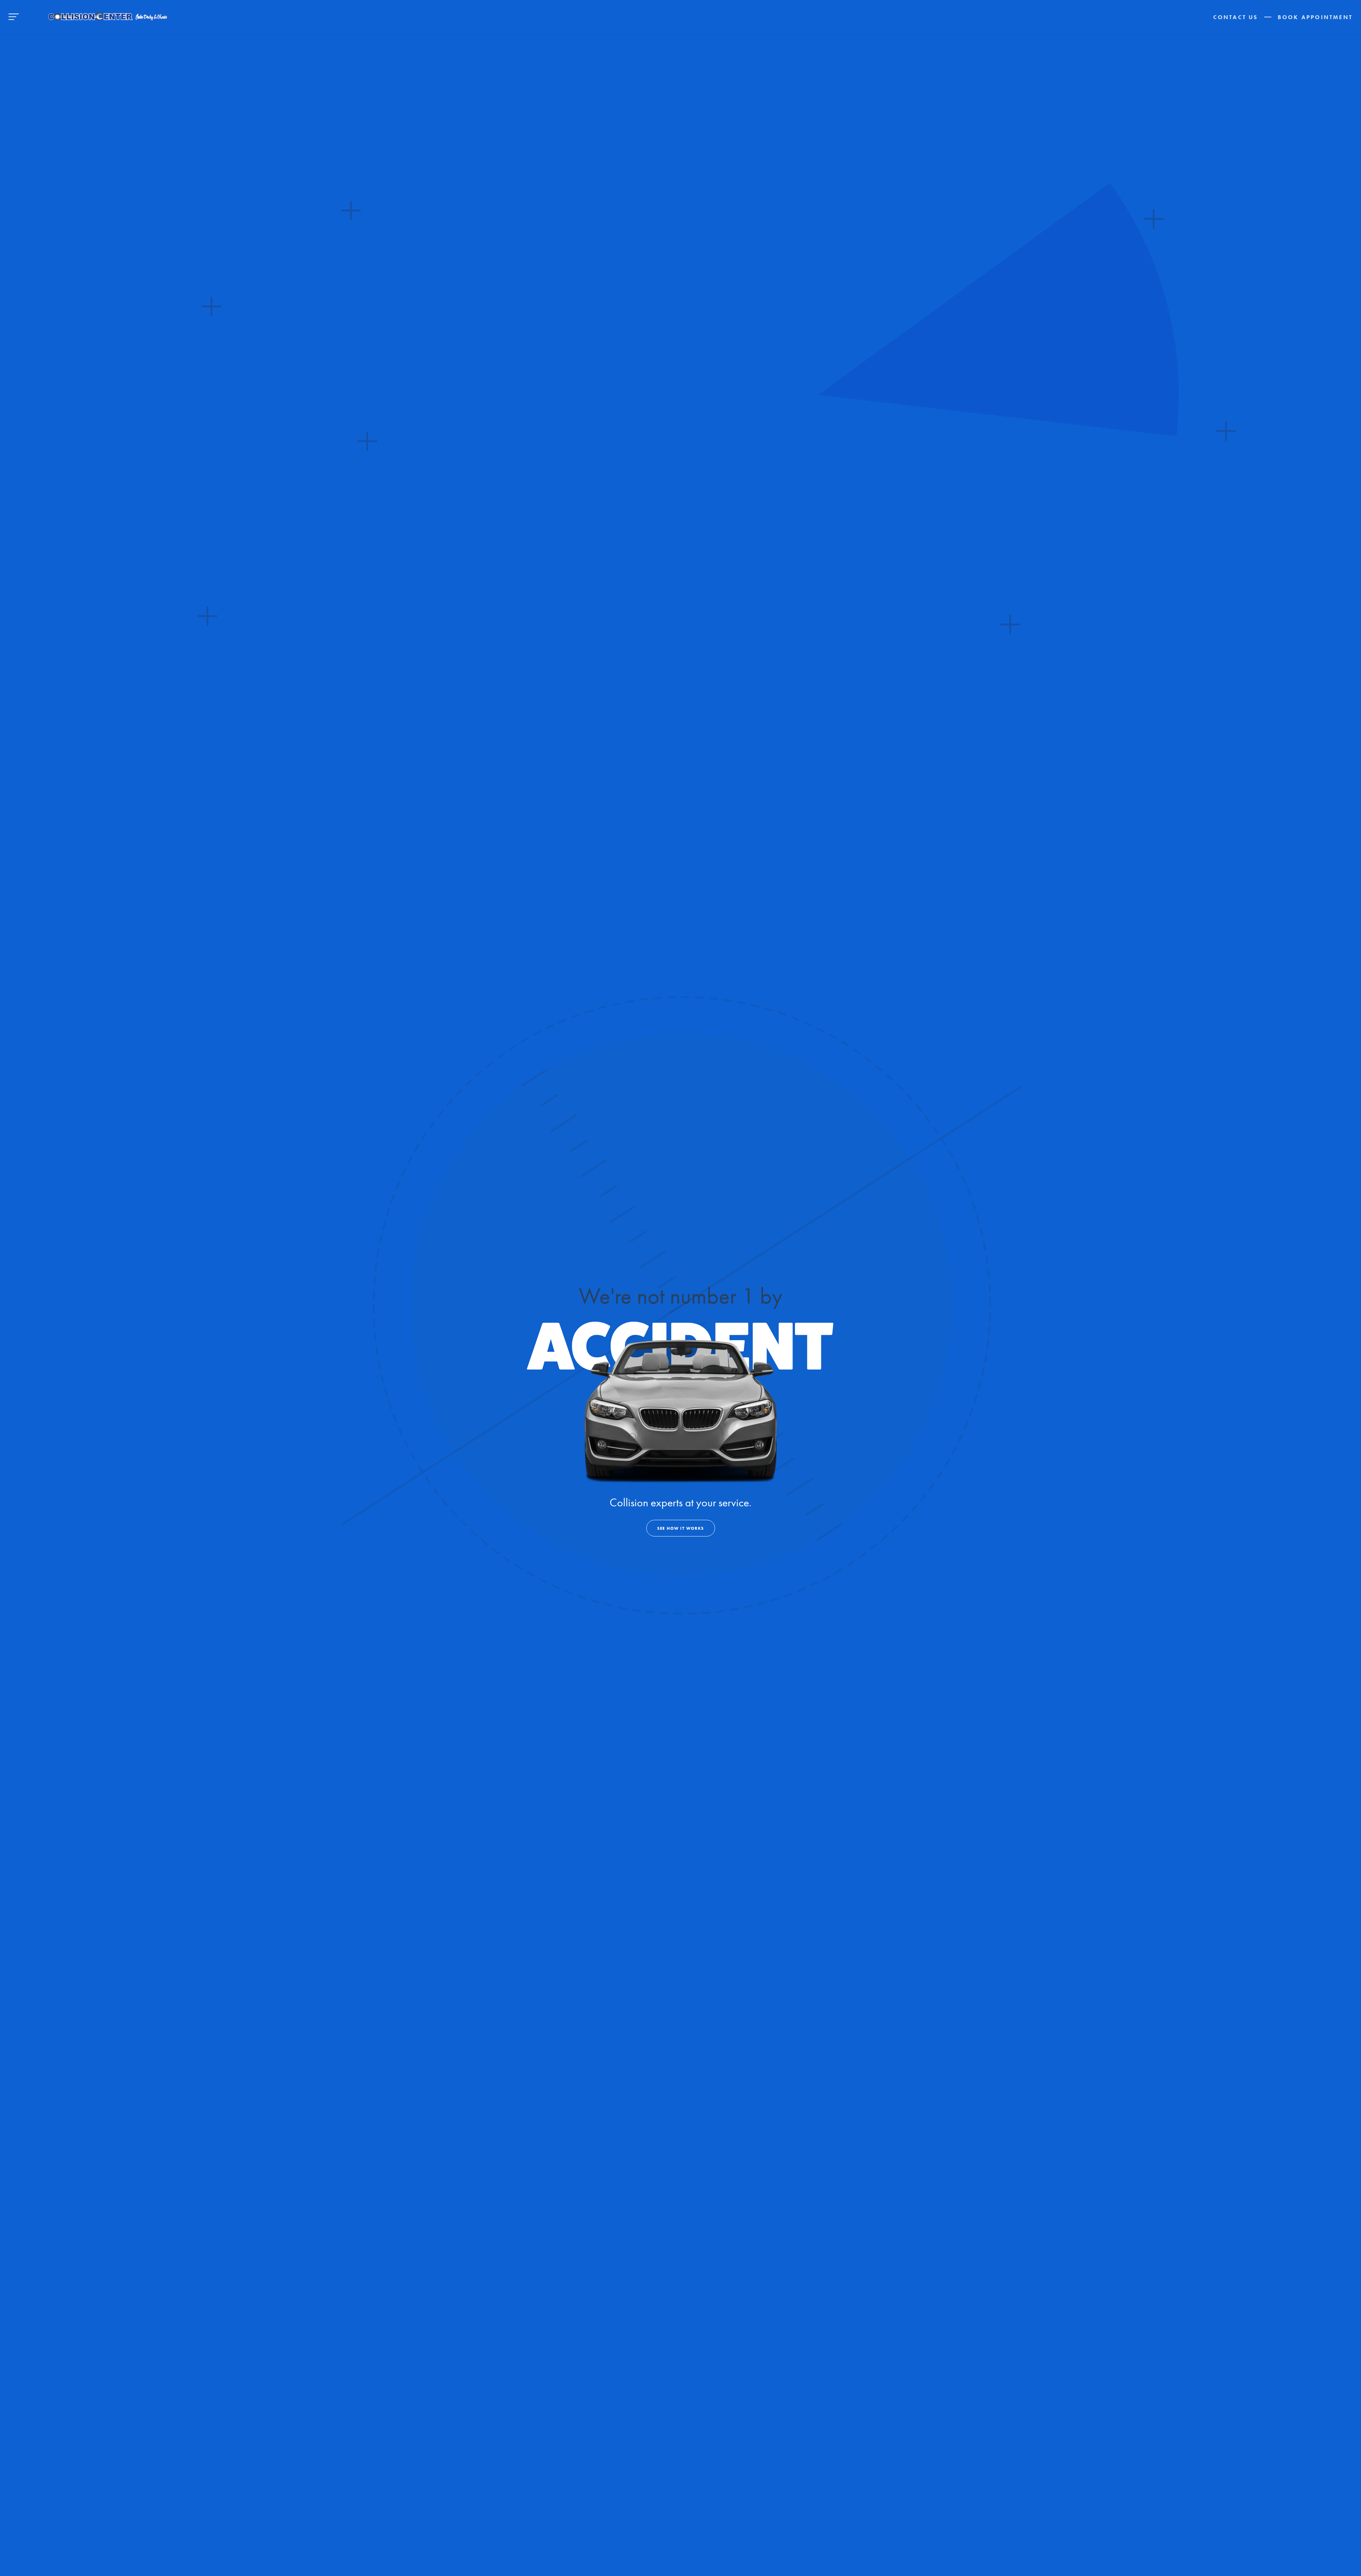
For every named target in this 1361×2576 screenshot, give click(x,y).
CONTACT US (1236, 17)
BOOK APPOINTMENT (1315, 17)
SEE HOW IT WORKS (680, 1528)
